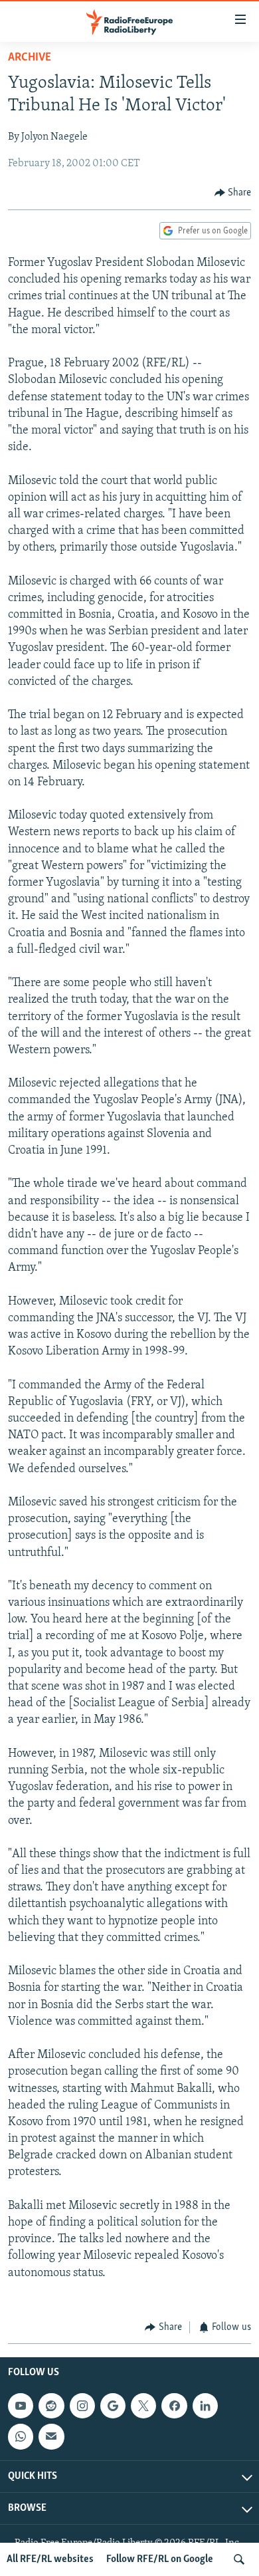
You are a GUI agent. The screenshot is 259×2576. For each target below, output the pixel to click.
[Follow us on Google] (113, 2406)
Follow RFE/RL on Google (160, 2559)
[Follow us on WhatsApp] (21, 2437)
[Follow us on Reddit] (51, 2406)
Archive (30, 58)
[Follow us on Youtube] (21, 2406)
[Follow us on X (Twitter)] (143, 2406)
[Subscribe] (51, 2437)
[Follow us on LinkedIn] (205, 2406)
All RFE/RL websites (50, 2559)
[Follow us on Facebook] (174, 2406)
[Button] (233, 193)
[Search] (239, 2559)
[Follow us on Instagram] (82, 2406)
